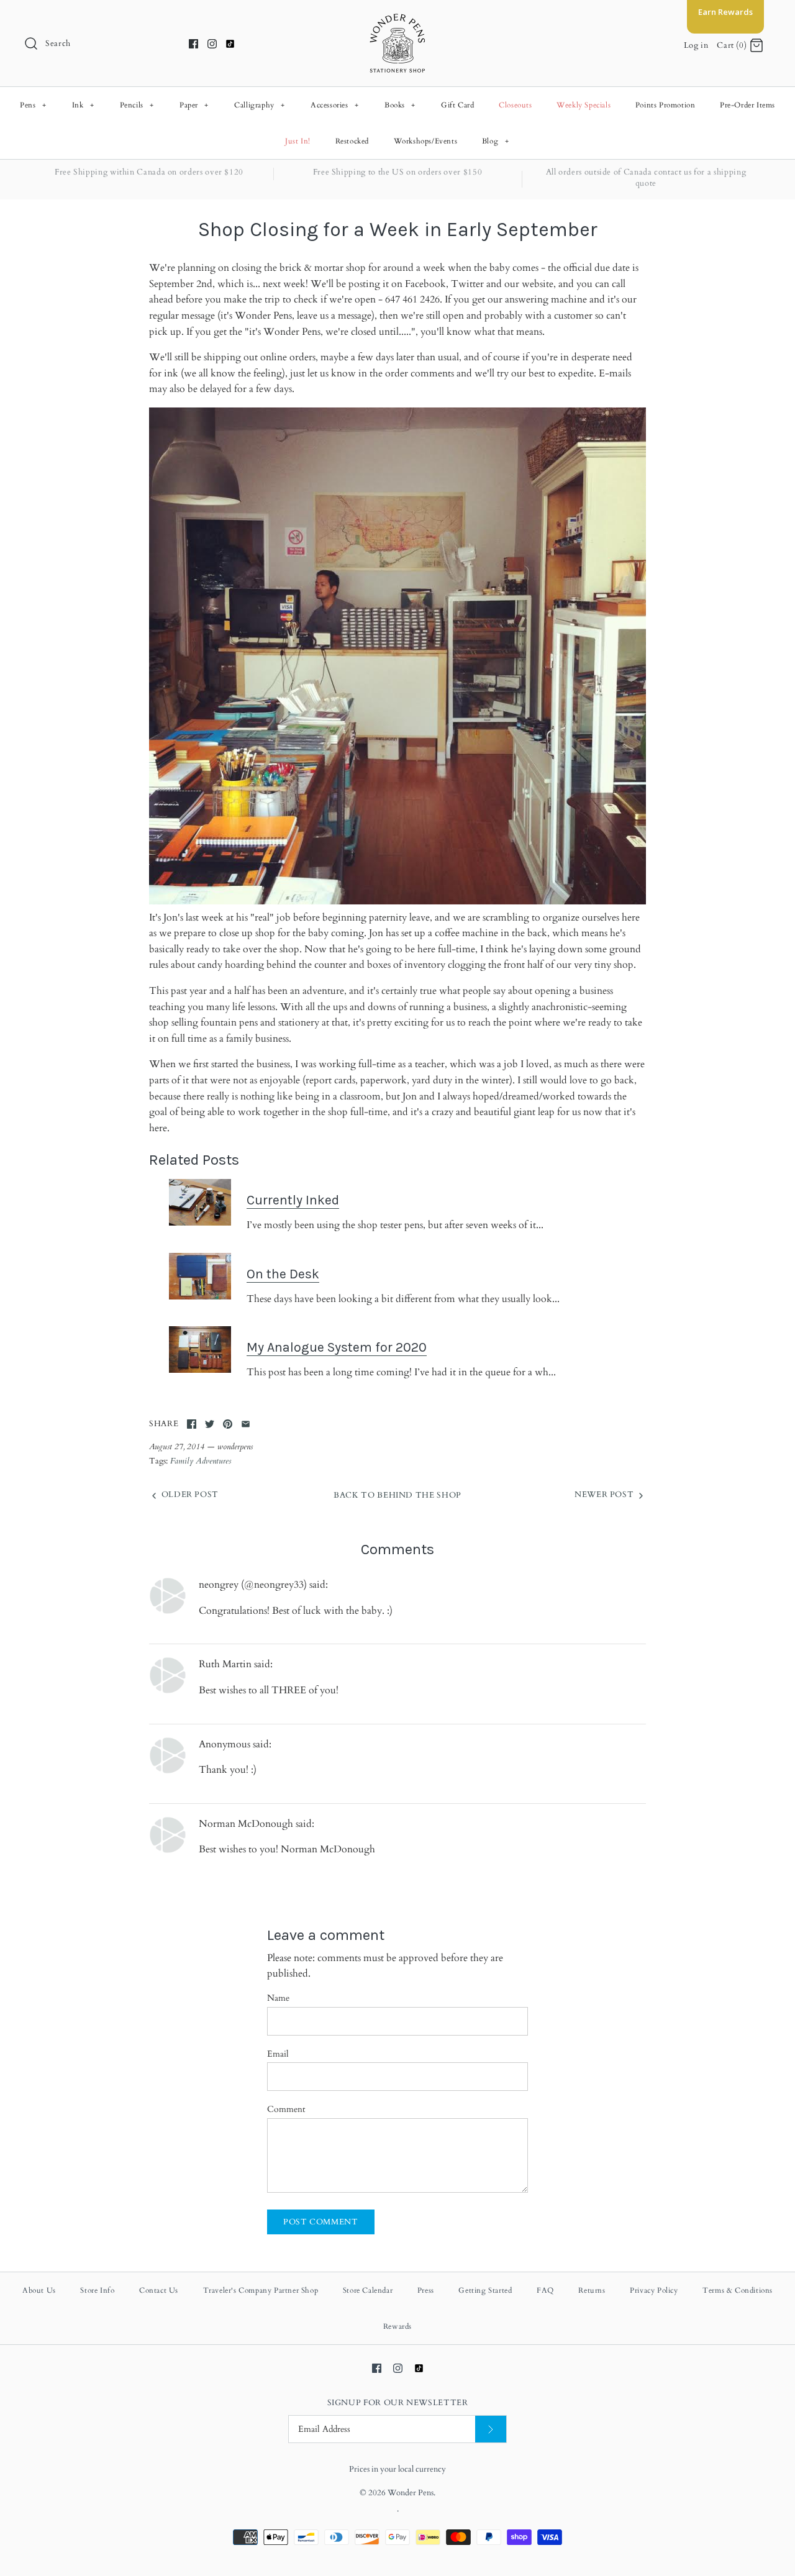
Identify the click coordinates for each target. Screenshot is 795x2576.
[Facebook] (193, 44)
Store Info (97, 2290)
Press (426, 2290)
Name (278, 1998)
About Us (39, 2290)
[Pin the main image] (228, 1424)
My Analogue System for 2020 (337, 1347)
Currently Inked (293, 1200)
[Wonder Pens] (397, 20)
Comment (286, 2109)
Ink (83, 105)
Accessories (335, 105)
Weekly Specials (584, 105)
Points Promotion (666, 105)
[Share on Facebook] (192, 1424)
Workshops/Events (426, 141)
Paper (194, 105)
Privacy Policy (654, 2290)
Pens (33, 105)
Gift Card (457, 105)
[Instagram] (212, 44)
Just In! (298, 141)
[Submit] (491, 2429)
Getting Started (485, 2290)
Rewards (397, 2326)
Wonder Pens (411, 2493)
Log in (696, 45)
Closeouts (515, 105)
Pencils (137, 105)
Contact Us (159, 2290)
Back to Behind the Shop (397, 1495)
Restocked (352, 141)
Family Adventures (201, 1461)
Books (400, 105)
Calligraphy (260, 105)
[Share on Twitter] (210, 1424)
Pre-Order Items (747, 105)
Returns (592, 2290)
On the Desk (283, 1274)
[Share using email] (246, 1424)
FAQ (545, 2290)
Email (278, 2054)
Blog (495, 141)
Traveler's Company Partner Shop (261, 2290)
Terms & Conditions (738, 2290)
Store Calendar (368, 2290)
